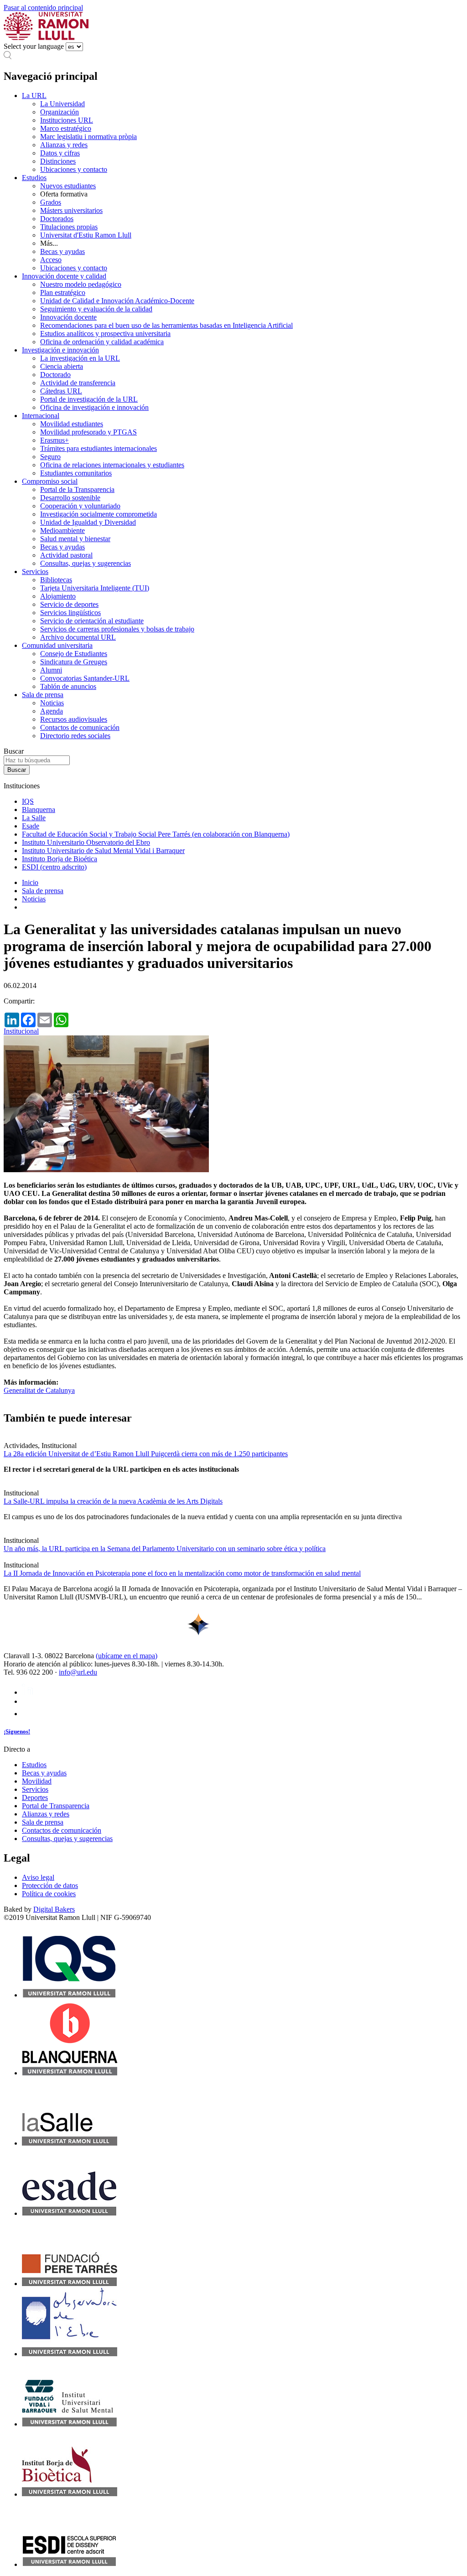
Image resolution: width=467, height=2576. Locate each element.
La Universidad (62, 104)
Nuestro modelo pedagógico (81, 284)
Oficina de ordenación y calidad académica (102, 342)
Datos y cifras (60, 153)
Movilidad (37, 1781)
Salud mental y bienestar (75, 539)
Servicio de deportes (69, 604)
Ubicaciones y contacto (74, 169)
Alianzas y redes (64, 145)
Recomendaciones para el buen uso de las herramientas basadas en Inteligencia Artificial (166, 325)
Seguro (50, 457)
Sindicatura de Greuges (74, 662)
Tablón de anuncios (68, 686)
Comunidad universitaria (57, 645)
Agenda (52, 711)
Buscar (14, 751)
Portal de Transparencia (56, 1806)
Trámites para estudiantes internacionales (99, 448)
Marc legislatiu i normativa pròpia (88, 137)
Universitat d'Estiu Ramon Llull (86, 235)
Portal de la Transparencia (77, 489)
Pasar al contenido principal (43, 8)
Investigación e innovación (60, 350)
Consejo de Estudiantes (74, 654)
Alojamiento (58, 596)
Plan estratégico (63, 292)
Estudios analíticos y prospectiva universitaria (105, 334)
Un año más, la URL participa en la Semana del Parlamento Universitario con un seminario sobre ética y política (165, 1549)
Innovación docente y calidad (64, 276)
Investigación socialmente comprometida (99, 514)
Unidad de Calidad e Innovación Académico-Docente (117, 301)
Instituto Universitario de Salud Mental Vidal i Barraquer (103, 851)
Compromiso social (50, 481)
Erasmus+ (54, 440)
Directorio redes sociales (75, 736)
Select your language (34, 46)
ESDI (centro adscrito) (54, 867)
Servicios (35, 572)
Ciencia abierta (62, 366)
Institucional (21, 1031)
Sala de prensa (43, 695)
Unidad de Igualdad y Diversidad (88, 522)
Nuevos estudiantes (68, 186)
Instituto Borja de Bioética (60, 859)
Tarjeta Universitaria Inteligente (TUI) (95, 588)
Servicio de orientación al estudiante (92, 621)
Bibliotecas (56, 580)
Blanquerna (39, 810)
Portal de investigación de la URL (89, 399)
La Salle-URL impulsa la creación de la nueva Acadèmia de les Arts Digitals (113, 1501)
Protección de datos (50, 1885)
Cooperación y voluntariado (80, 506)
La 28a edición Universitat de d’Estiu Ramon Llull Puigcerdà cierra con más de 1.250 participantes (146, 1454)
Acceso (51, 260)
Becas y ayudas (62, 251)
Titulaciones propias (69, 227)
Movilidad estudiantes (72, 424)
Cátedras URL (61, 391)
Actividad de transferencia (78, 383)
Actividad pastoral (66, 555)
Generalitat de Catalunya (39, 1390)
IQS (28, 801)
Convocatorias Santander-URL (85, 678)
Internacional (41, 416)
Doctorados (57, 219)
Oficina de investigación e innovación (94, 407)
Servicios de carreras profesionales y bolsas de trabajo (117, 629)
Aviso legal (38, 1877)
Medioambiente (62, 530)
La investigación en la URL (80, 358)
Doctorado (55, 375)
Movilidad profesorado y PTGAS (88, 432)
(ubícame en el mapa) (127, 1656)
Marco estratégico (66, 128)
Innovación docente (68, 317)
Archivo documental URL (78, 637)
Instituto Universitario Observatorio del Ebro (86, 842)
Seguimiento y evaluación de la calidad (96, 309)
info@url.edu (78, 1672)
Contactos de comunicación (80, 727)
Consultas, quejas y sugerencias (86, 563)
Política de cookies (49, 1894)
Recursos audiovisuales (74, 719)
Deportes (35, 1798)
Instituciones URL (67, 120)
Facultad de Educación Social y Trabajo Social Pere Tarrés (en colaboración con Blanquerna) (156, 834)
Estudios (34, 178)
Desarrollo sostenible (70, 498)
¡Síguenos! (17, 1731)
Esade (31, 826)
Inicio (30, 882)
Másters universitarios (71, 210)
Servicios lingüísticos (70, 613)
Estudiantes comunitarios (76, 473)
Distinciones (58, 161)
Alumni (51, 670)
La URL (34, 96)
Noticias (52, 703)
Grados (51, 202)
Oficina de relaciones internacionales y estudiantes (112, 465)
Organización (60, 112)
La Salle (34, 818)
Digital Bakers (54, 1909)
